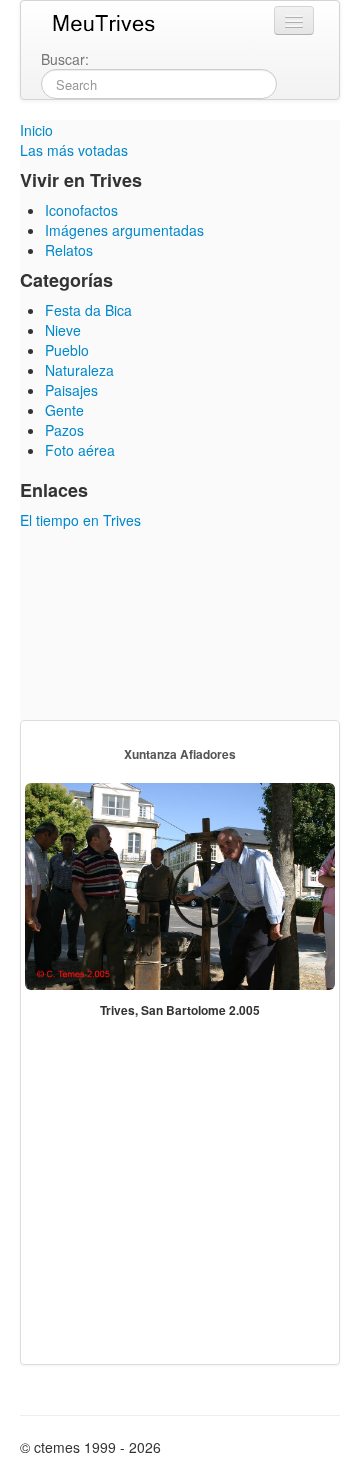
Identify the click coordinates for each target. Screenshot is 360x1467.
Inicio (36, 130)
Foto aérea (80, 450)
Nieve (63, 330)
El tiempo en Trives (80, 520)
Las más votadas (74, 150)
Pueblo (67, 350)
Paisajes (71, 390)
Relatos (69, 250)
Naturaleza (79, 370)
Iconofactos (81, 210)
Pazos (64, 430)
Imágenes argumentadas (124, 230)
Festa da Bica (88, 310)
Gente (64, 410)
